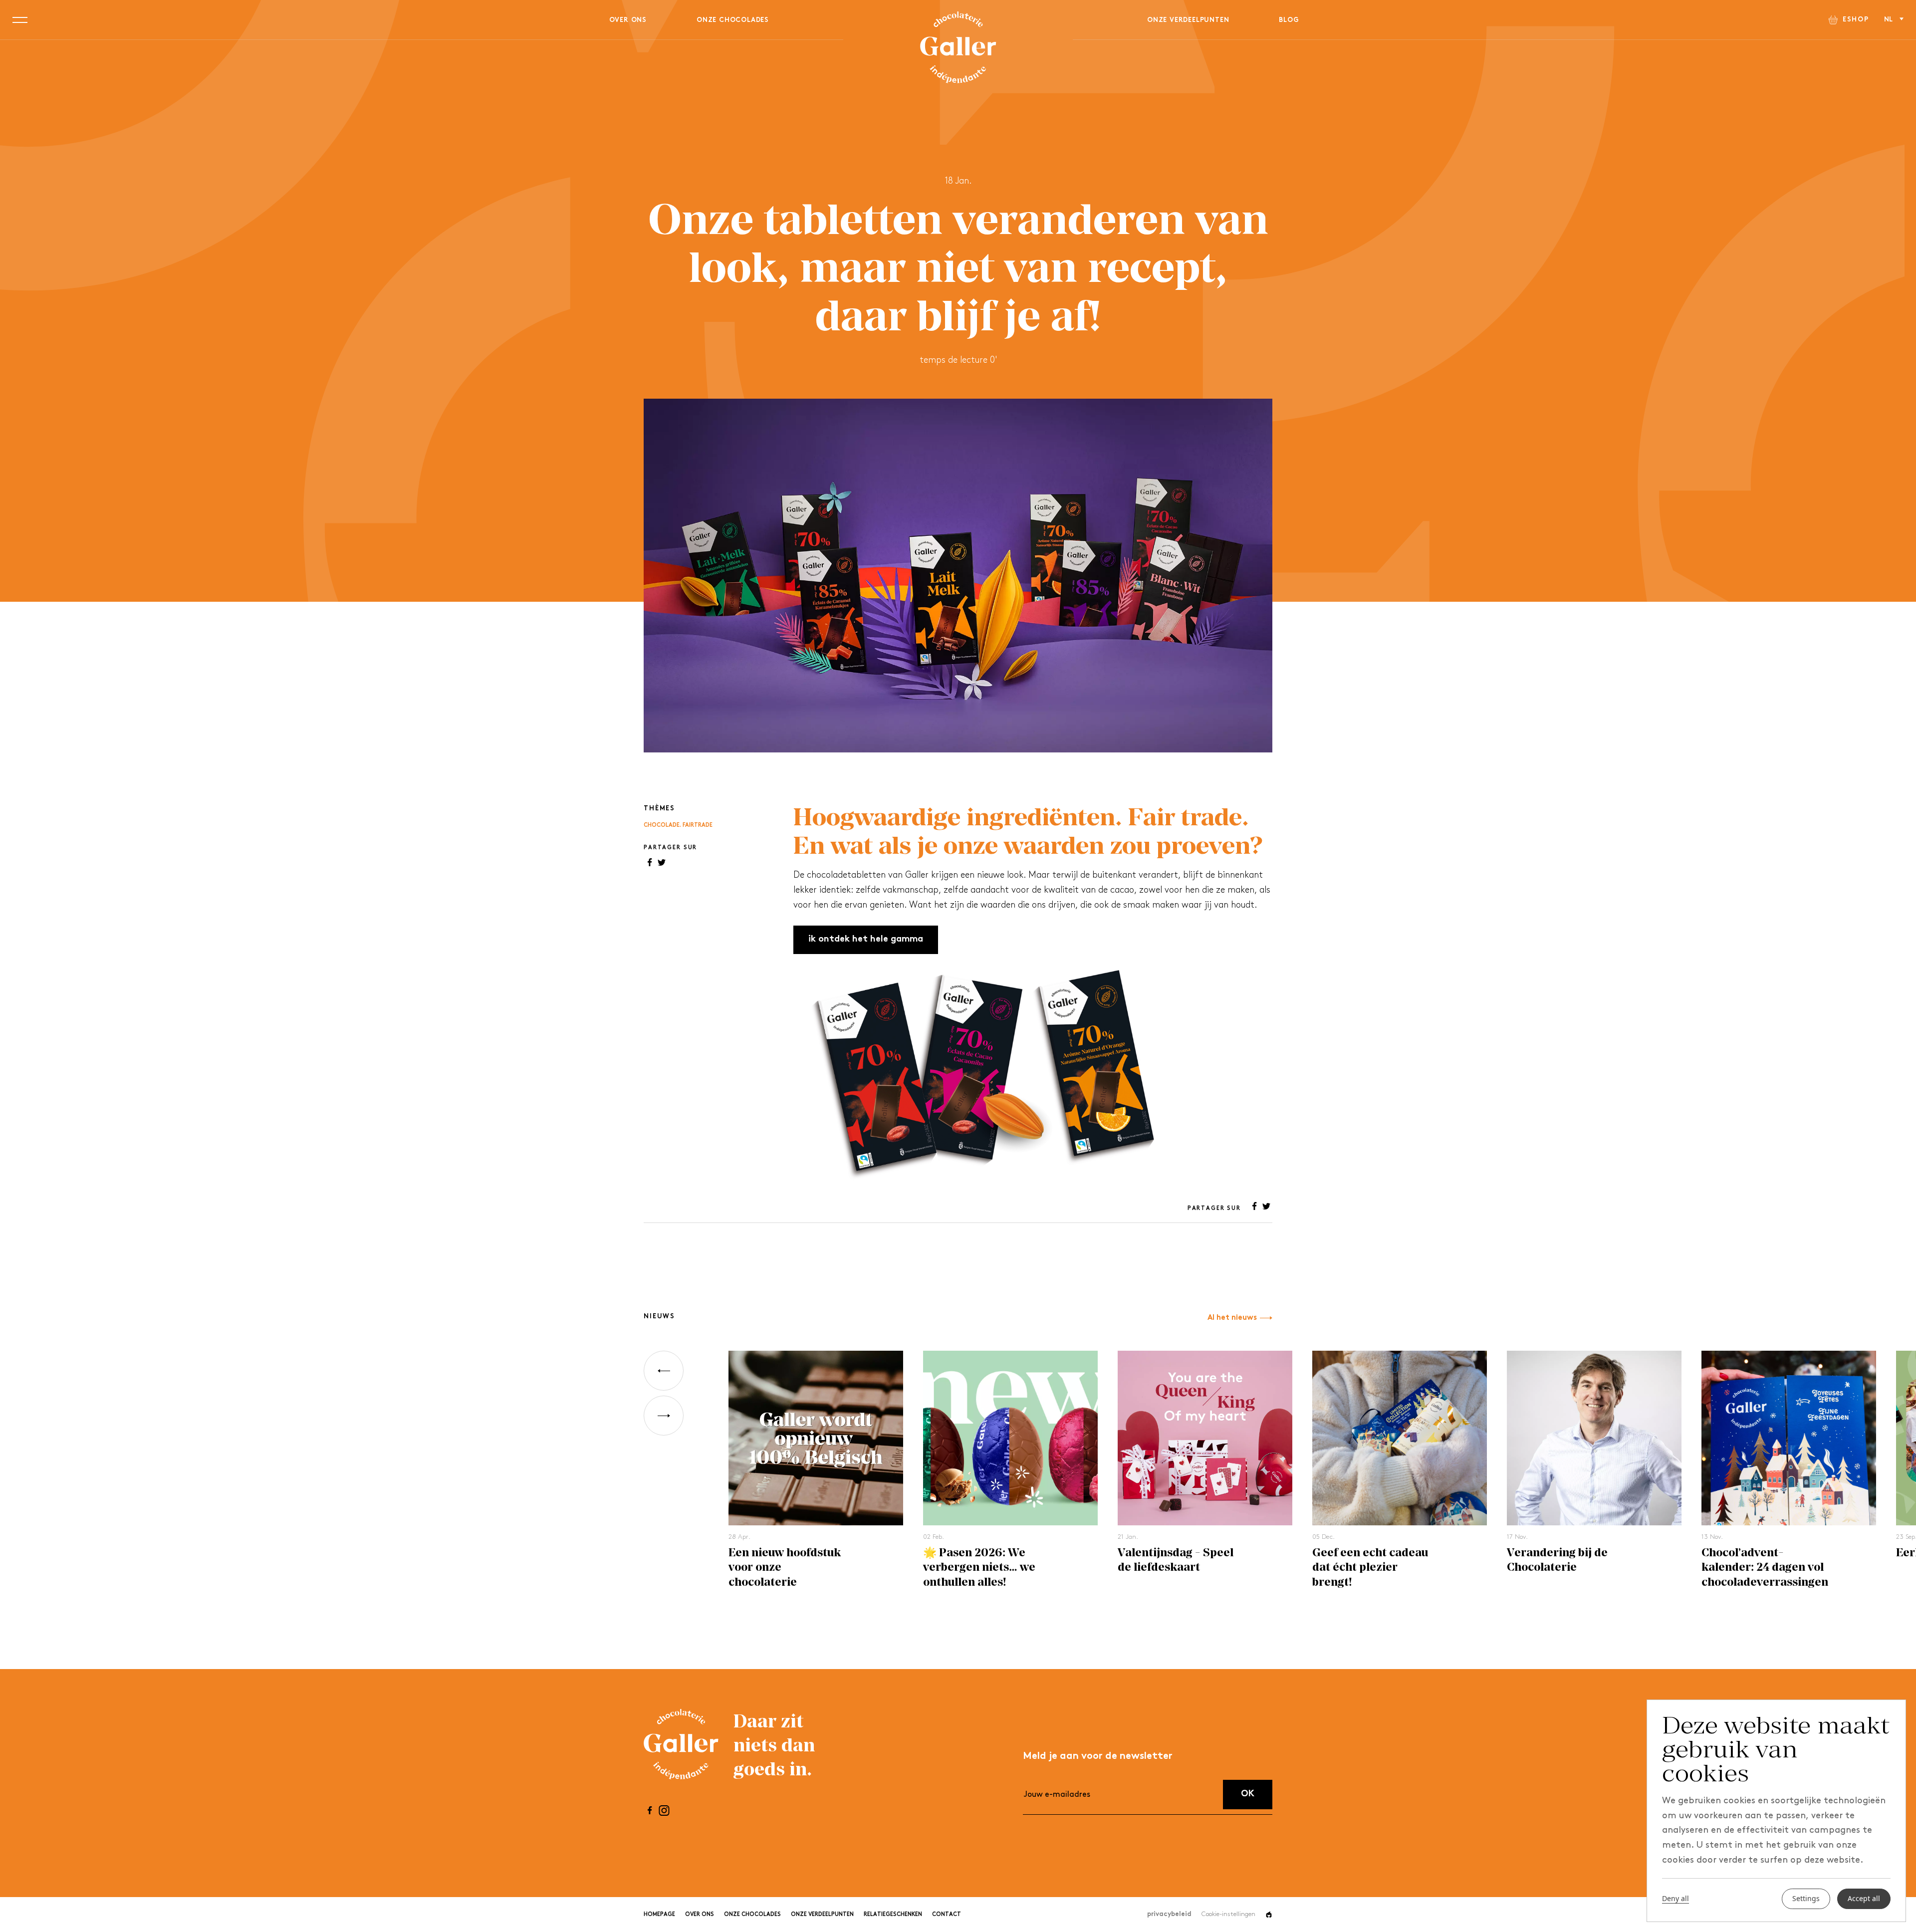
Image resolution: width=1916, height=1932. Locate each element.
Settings (1806, 1899)
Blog (1289, 20)
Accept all (1864, 1899)
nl (1889, 20)
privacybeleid (1169, 1914)
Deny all (1676, 1899)
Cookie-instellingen (1228, 1914)
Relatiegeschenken (893, 1915)
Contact (947, 1915)
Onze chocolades (733, 20)
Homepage (659, 1915)
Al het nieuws (1232, 1318)
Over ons (628, 20)
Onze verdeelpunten (1188, 20)
